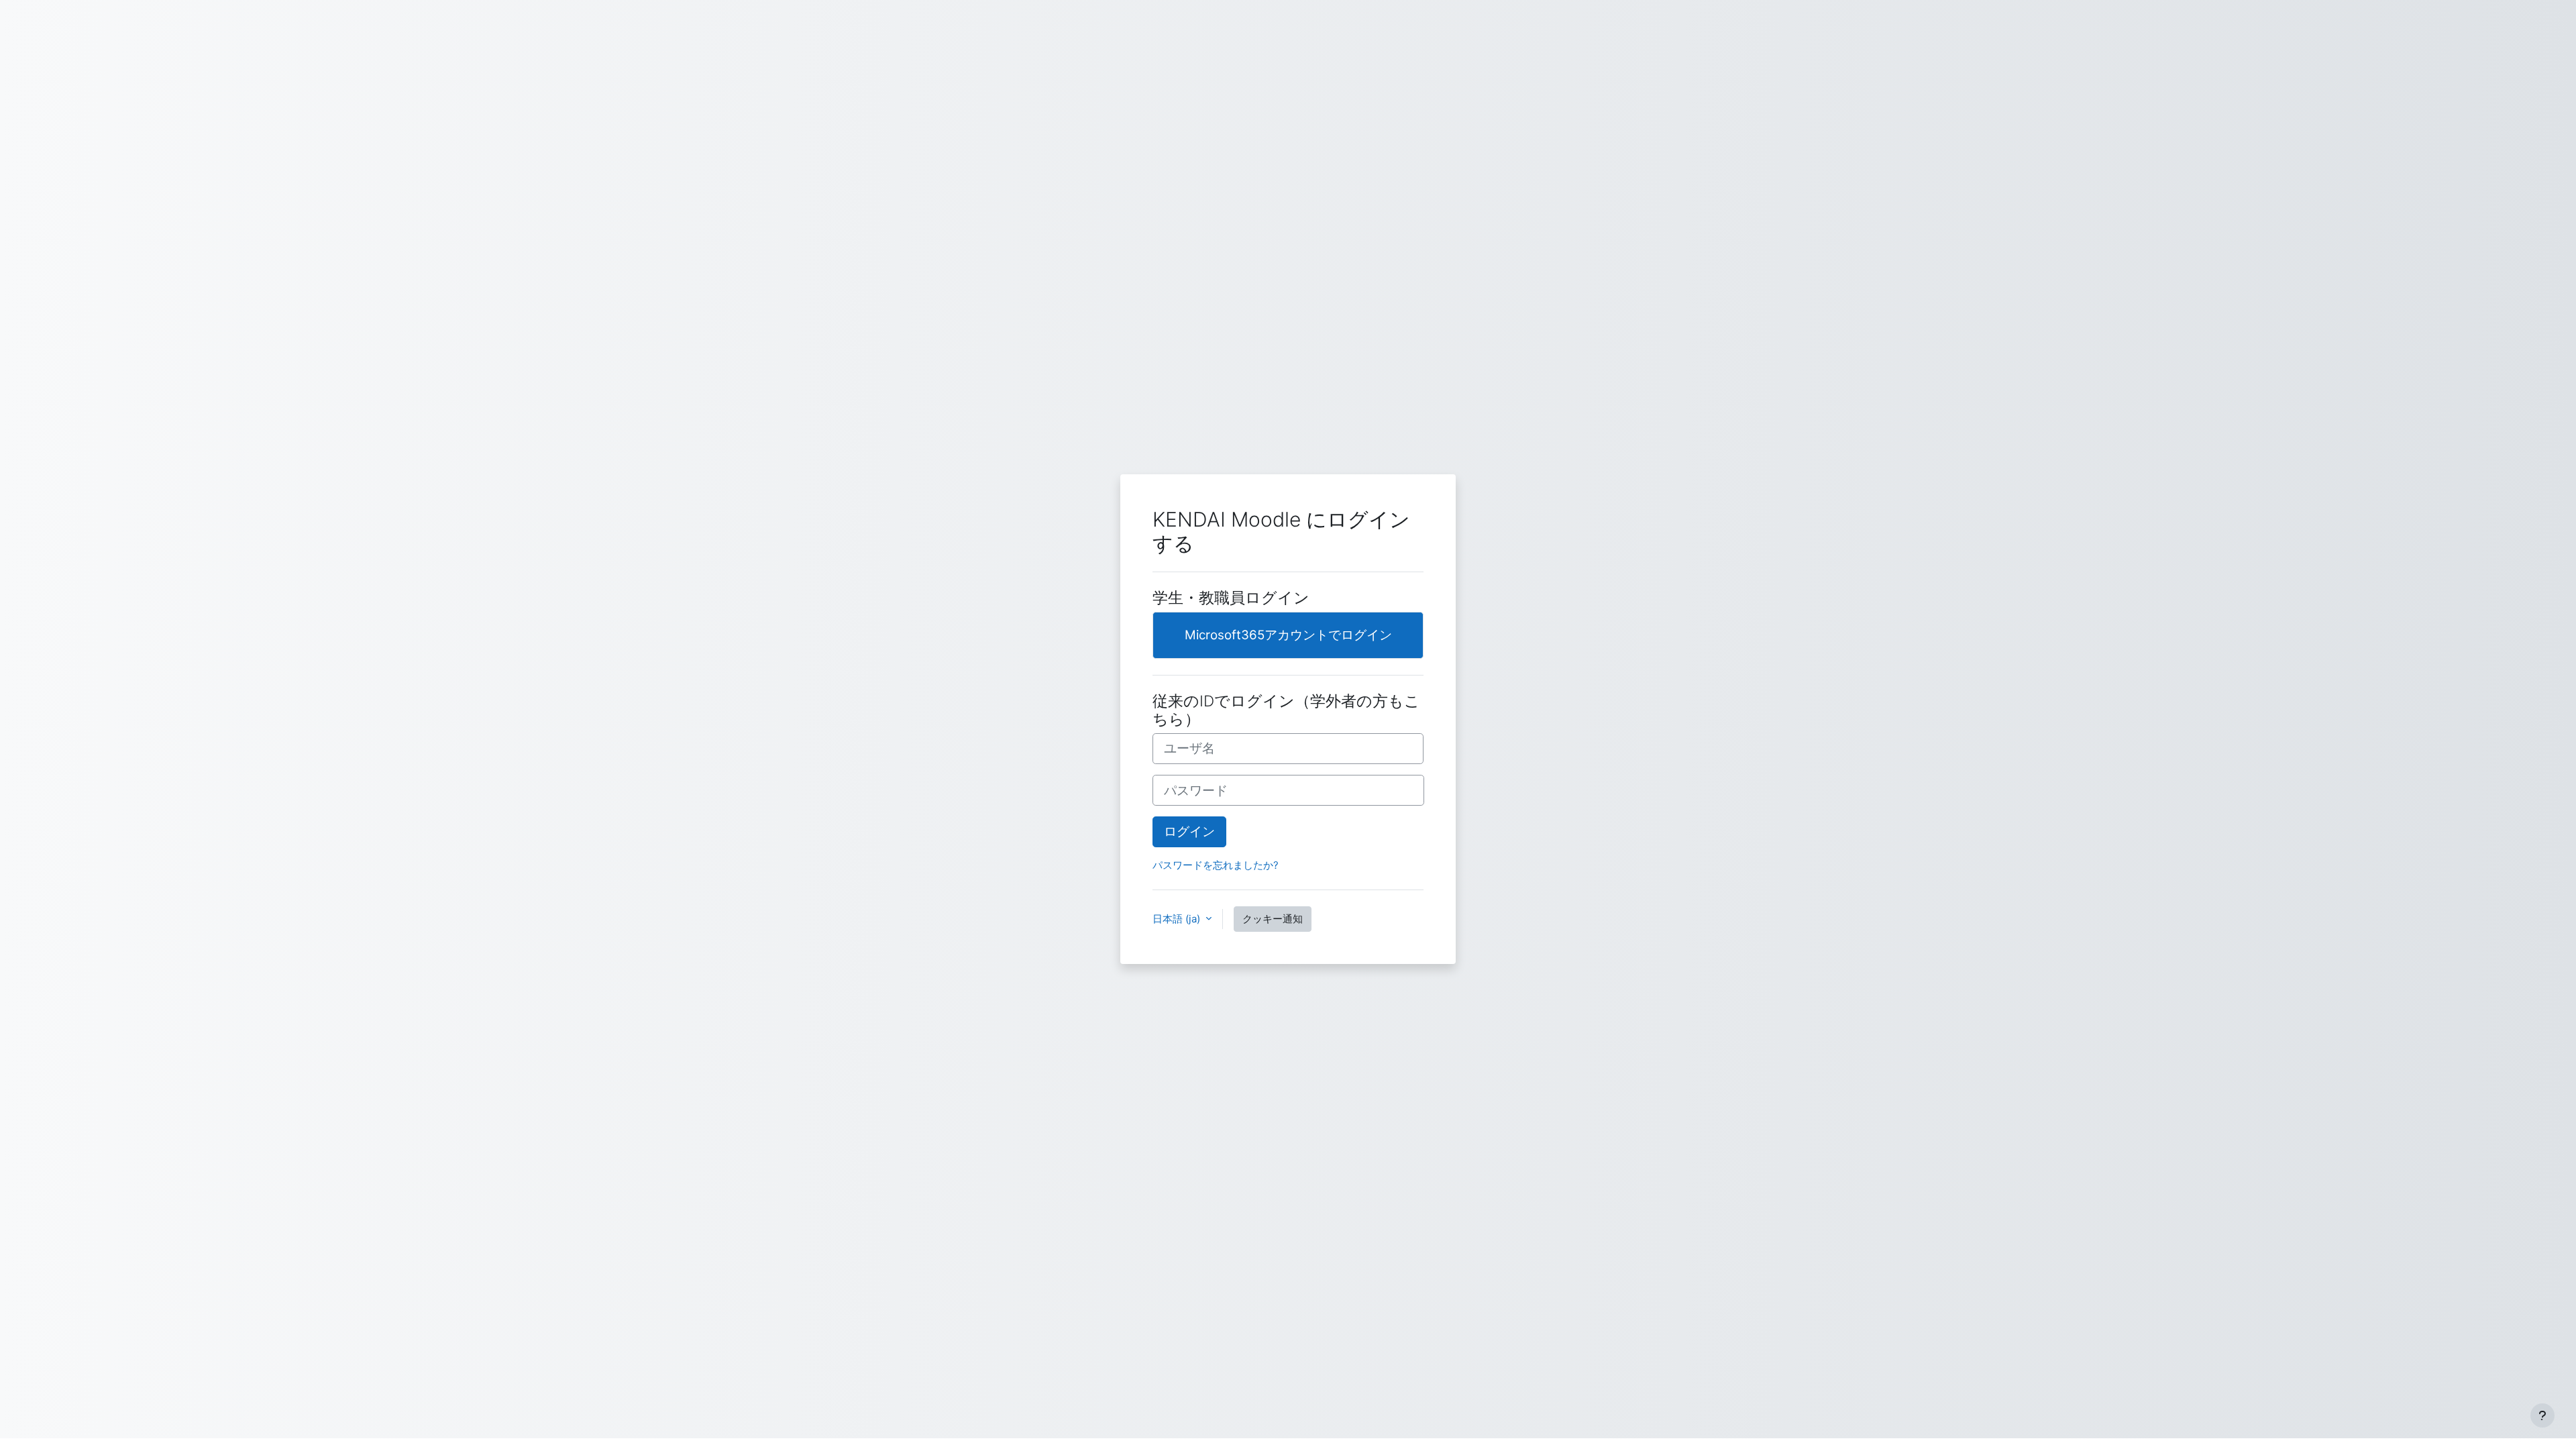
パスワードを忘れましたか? (1216, 865)
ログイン (1189, 831)
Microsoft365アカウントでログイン (1288, 635)
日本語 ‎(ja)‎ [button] (1178, 919)
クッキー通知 (1273, 919)
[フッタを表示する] (2542, 1415)
